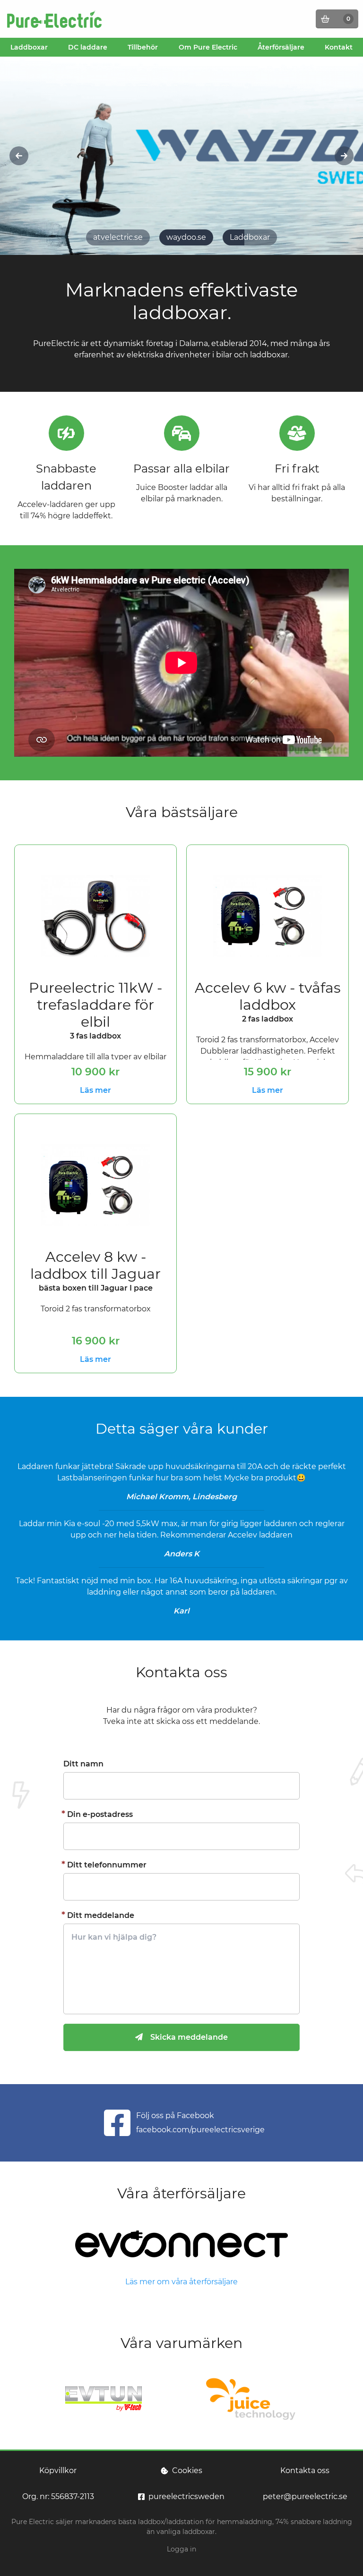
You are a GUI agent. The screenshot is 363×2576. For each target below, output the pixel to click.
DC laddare (88, 47)
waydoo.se (186, 237)
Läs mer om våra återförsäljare (181, 2282)
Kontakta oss (305, 2470)
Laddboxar (29, 47)
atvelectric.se (118, 237)
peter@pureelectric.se (305, 2496)
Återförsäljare (281, 47)
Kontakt (339, 47)
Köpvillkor (58, 2470)
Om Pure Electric (208, 47)
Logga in (181, 2549)
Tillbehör (143, 47)
